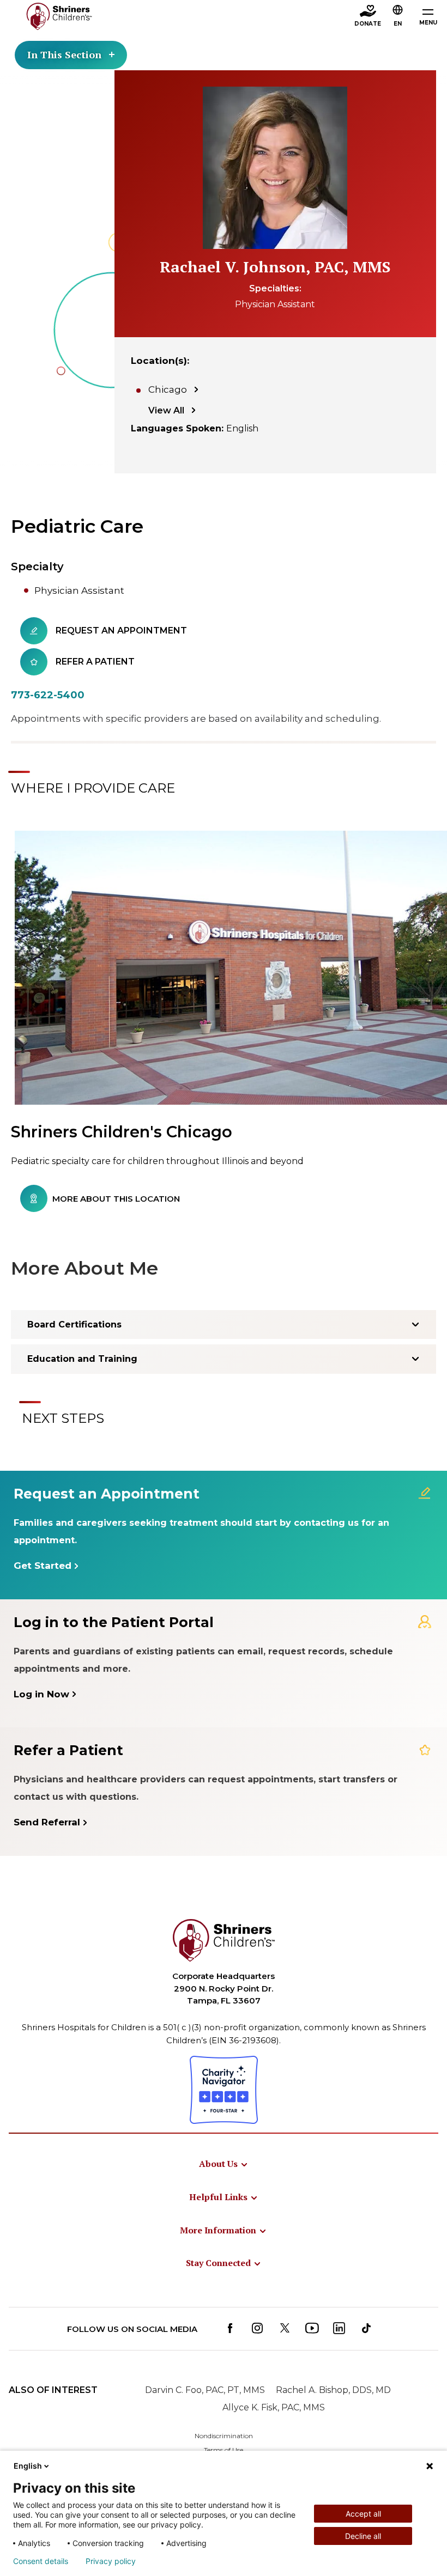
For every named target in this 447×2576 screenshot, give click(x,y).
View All (166, 410)
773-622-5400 (48, 695)
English (28, 2466)
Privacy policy (111, 2561)
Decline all (363, 2536)
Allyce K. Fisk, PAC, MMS (274, 2407)
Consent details (41, 2561)
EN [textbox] (398, 24)
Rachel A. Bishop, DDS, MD (333, 2390)
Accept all (363, 2514)
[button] (398, 17)
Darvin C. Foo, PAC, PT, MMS (205, 2390)
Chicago (168, 389)
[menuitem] (224, 2164)
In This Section (64, 54)
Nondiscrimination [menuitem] (224, 2436)
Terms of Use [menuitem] (224, 2450)
